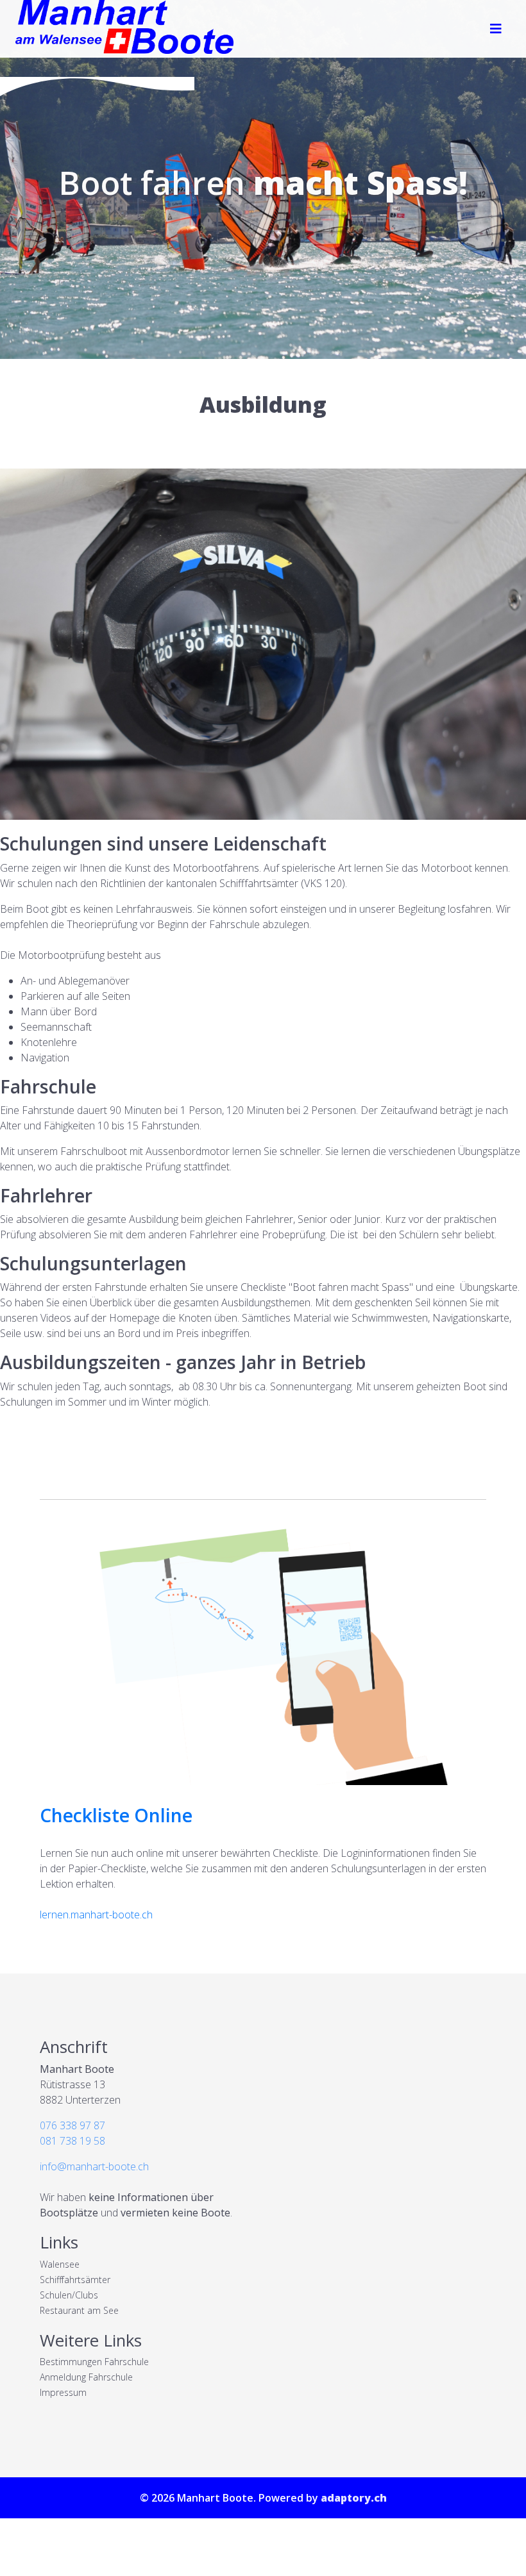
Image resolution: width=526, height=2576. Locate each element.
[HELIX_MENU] (496, 29)
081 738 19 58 (72, 2141)
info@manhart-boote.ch (94, 2166)
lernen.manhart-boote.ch (96, 1915)
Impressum (63, 2392)
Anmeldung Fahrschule (86, 2377)
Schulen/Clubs (69, 2295)
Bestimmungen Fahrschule (94, 2362)
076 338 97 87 (72, 2125)
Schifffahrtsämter (75, 2280)
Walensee (60, 2264)
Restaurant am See (79, 2310)
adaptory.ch (354, 2498)
